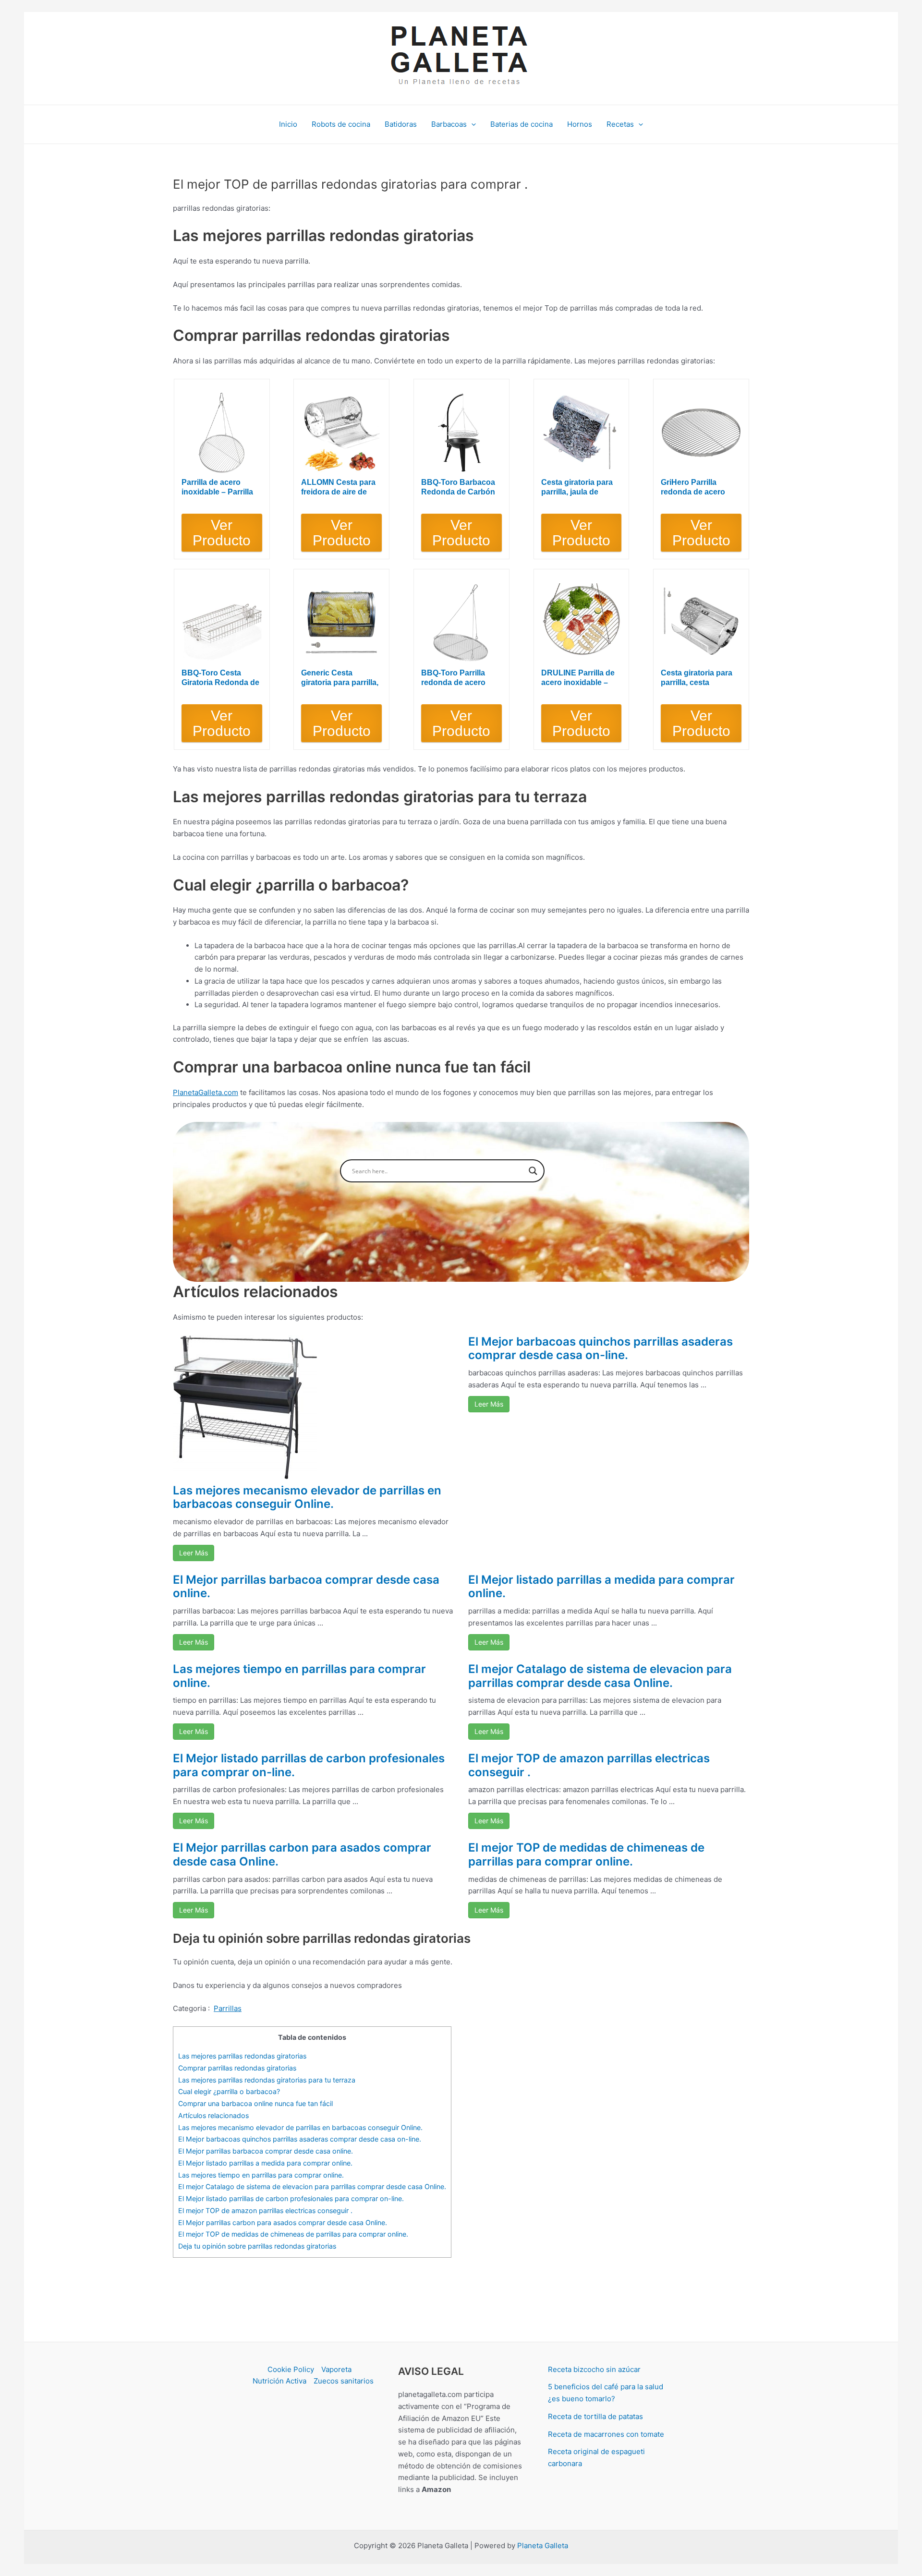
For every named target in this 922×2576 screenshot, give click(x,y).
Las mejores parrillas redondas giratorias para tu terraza (267, 2080)
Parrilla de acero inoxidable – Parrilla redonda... (217, 488)
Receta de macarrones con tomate (606, 2434)
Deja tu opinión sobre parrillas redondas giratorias (257, 2246)
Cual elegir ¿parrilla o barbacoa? (229, 2091)
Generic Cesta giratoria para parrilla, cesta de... (340, 678)
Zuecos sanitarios (344, 2381)
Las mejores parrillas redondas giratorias (242, 2056)
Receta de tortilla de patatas (595, 2416)
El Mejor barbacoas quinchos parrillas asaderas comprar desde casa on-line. (601, 1348)
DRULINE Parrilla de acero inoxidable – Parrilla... (578, 678)
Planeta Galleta (543, 2546)
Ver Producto (222, 533)
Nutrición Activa (279, 2381)
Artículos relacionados (213, 2115)
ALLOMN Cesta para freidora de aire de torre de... (338, 488)
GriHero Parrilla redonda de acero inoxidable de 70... (693, 488)
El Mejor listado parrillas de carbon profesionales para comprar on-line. (309, 1765)
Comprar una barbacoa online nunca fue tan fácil (255, 2103)
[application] (471, 124)
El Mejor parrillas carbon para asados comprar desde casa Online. (302, 1854)
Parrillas (228, 2008)
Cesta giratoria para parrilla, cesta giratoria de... (697, 678)
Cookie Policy (291, 2369)
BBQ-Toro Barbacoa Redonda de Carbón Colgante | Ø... (458, 488)
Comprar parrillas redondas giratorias (237, 2068)
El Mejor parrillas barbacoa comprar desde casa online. (306, 1587)
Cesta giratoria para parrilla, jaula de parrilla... (577, 488)
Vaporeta (336, 2369)
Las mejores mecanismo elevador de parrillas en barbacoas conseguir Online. (307, 1497)
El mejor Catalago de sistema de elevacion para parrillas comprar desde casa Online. (600, 1676)
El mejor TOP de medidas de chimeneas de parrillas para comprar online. (586, 1854)
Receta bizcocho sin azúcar (594, 2369)
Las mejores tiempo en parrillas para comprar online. (299, 1676)
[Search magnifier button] (533, 1171)
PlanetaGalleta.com (206, 1092)
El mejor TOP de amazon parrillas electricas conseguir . (589, 1765)
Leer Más (194, 1553)
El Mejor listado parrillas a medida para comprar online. (601, 1587)
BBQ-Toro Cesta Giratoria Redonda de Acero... (220, 678)
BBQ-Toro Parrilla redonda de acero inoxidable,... (453, 678)
